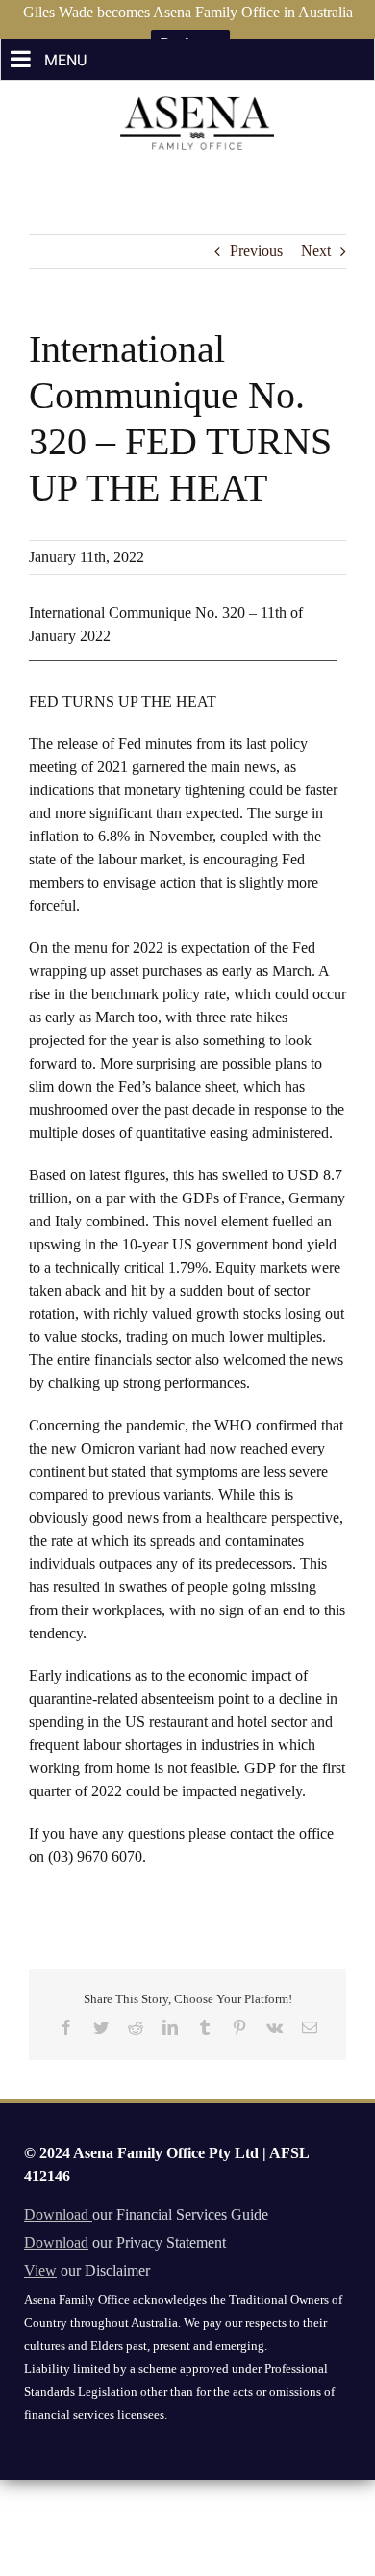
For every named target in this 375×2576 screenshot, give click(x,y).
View (40, 2270)
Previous (256, 251)
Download (58, 2215)
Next (316, 251)
